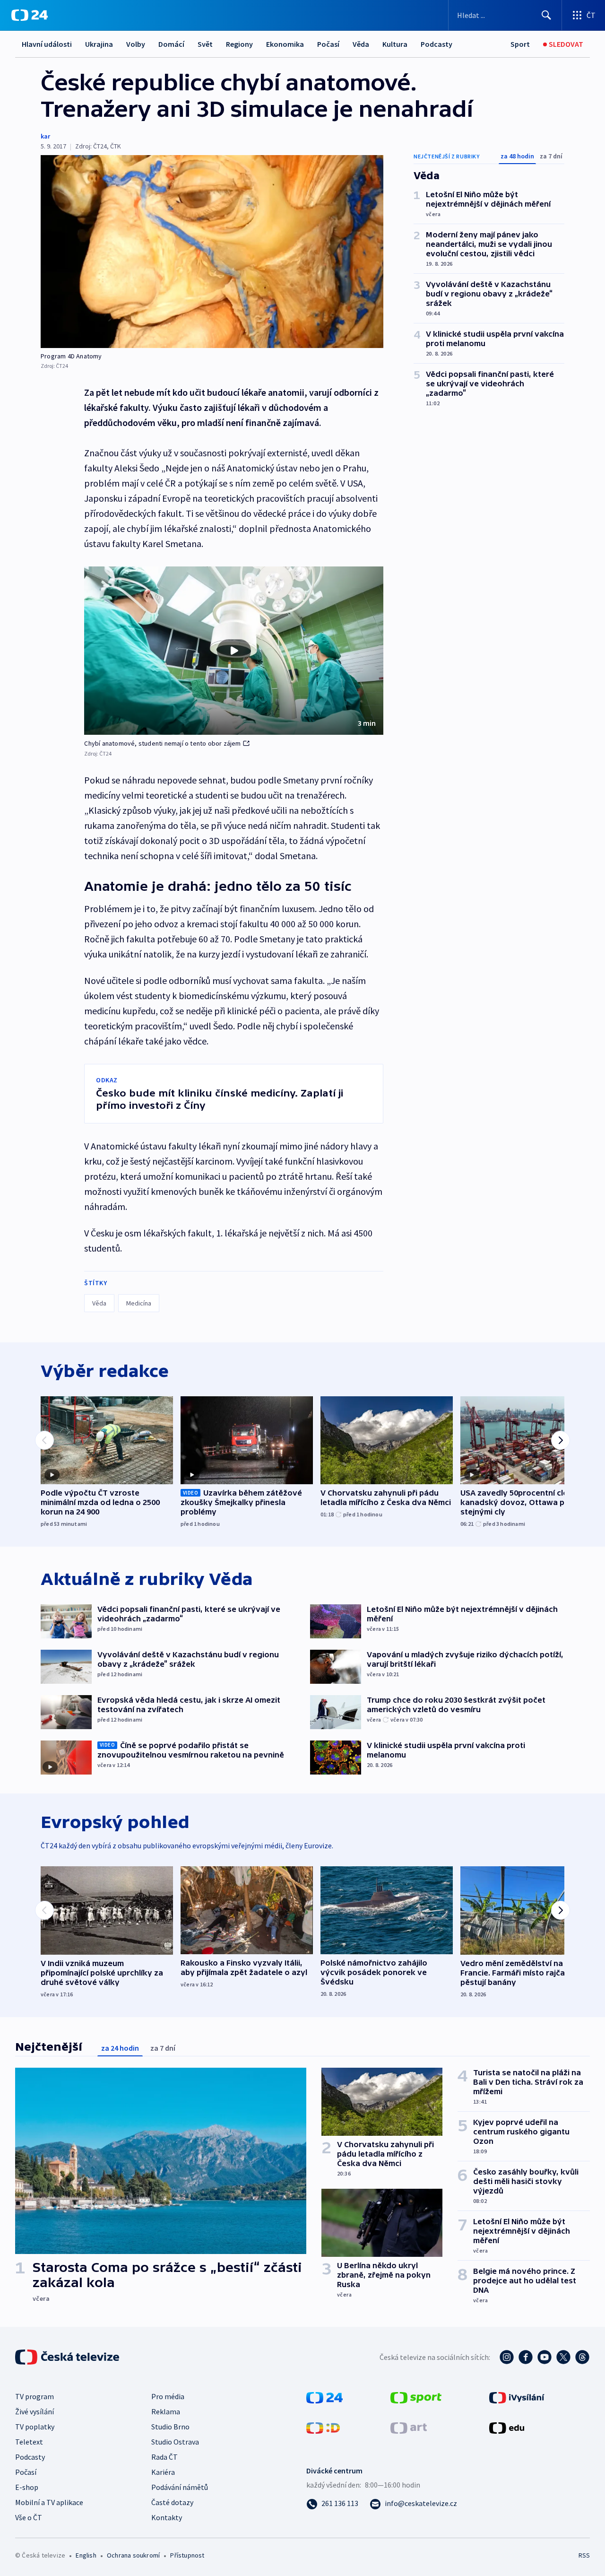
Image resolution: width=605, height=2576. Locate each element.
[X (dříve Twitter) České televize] (563, 2357)
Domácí (171, 44)
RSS (584, 2555)
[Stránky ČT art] (409, 2427)
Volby (136, 44)
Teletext (29, 2442)
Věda (361, 44)
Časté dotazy (172, 2502)
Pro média (168, 2396)
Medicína (139, 1303)
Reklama (166, 2411)
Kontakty (167, 2517)
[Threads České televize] (582, 2357)
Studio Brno (170, 2427)
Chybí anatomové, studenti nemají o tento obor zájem (162, 743)
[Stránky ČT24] (324, 2397)
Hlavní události (47, 44)
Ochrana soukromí (133, 2555)
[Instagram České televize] (507, 2357)
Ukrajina (99, 44)
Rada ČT (164, 2457)
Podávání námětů (180, 2487)
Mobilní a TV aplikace (49, 2502)
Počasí (328, 44)
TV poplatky (35, 2427)
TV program (35, 2396)
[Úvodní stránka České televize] (68, 2357)
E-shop (27, 2487)
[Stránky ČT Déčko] (323, 2427)
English (86, 2555)
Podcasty (436, 44)
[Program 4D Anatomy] (212, 252)
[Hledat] (546, 15)
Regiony (239, 44)
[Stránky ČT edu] (507, 2427)
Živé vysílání (35, 2411)
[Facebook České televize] (526, 2357)
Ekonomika (285, 44)
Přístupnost (187, 2555)
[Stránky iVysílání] (517, 2397)
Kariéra (163, 2472)
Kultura (395, 44)
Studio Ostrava (175, 2442)
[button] (234, 651)
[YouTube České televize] (544, 2357)
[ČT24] (30, 15)
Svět (205, 44)
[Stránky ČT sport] (416, 2397)
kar (45, 136)
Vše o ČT (29, 2517)
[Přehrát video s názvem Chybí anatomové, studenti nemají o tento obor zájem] (234, 651)
